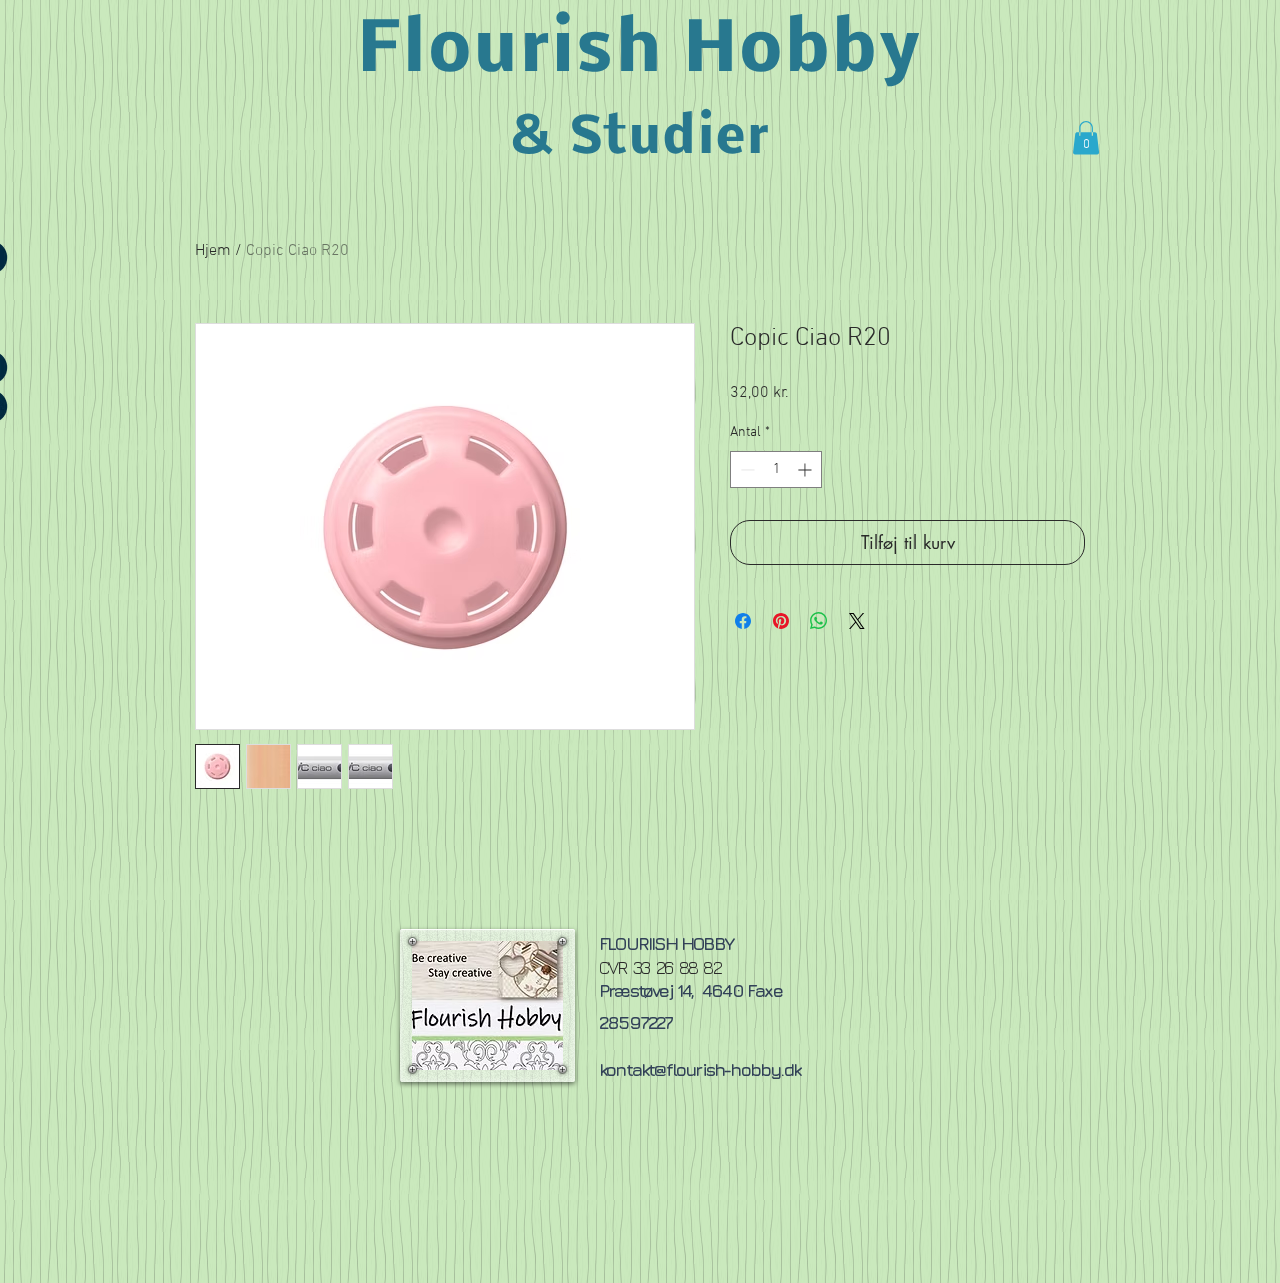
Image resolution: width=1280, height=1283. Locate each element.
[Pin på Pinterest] (781, 621)
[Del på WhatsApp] (819, 621)
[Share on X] (857, 621)
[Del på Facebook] (743, 621)
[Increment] (806, 469)
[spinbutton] (776, 469)
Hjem (213, 251)
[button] (1086, 137)
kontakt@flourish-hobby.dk (699, 1069)
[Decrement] (745, 469)
